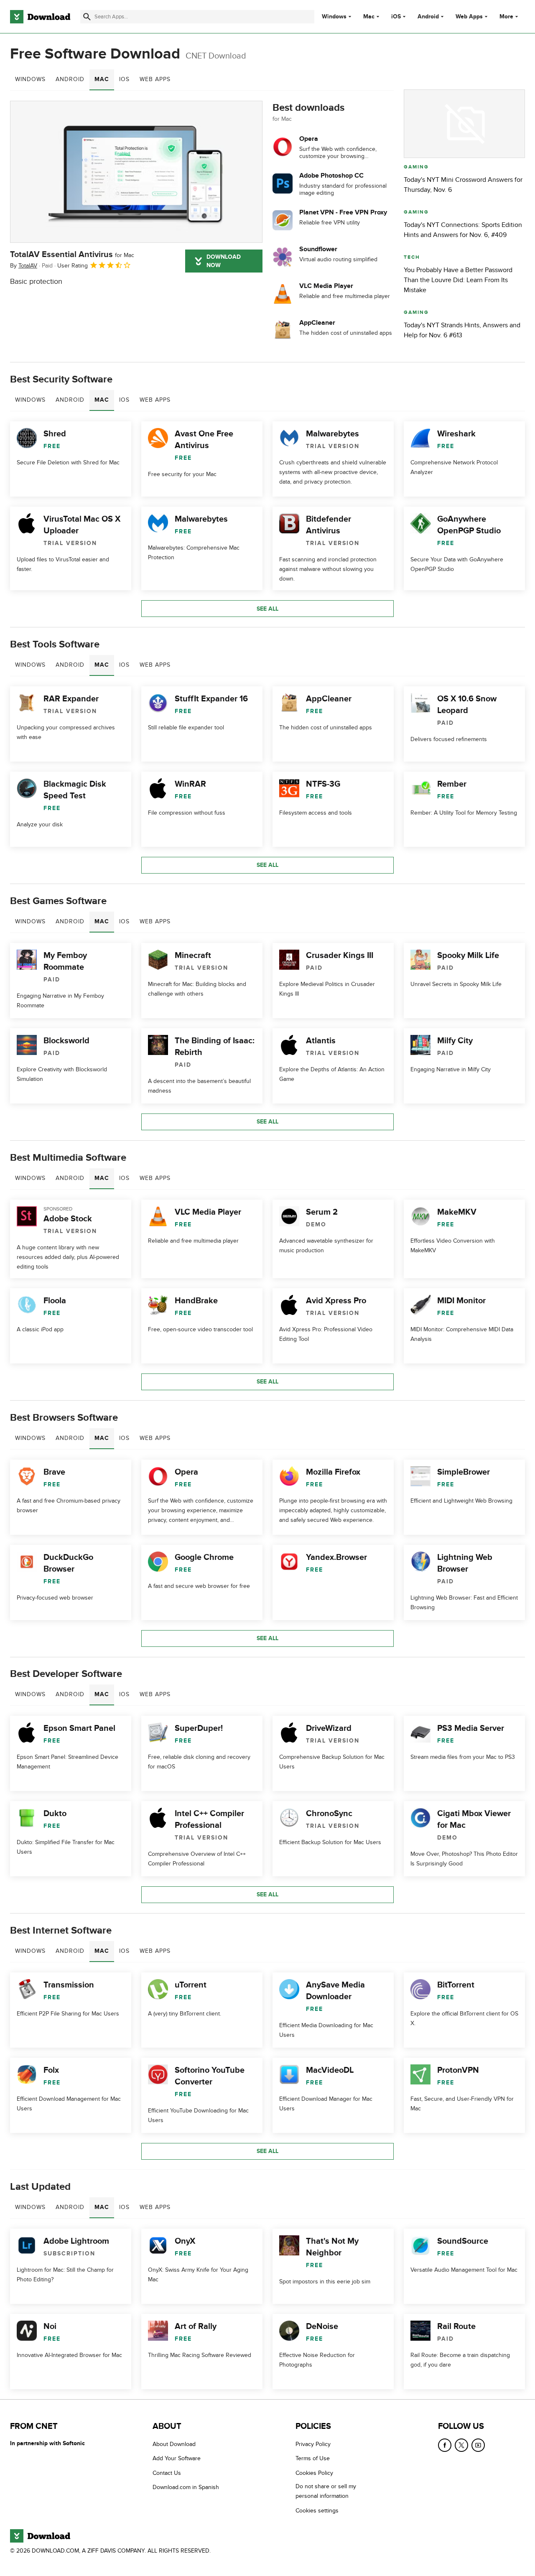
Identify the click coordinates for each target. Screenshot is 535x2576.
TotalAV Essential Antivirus (72, 255)
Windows (334, 17)
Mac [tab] (102, 79)
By (24, 266)
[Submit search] (87, 17)
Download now (224, 261)
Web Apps (469, 17)
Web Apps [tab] (155, 79)
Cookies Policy (314, 2473)
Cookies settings (317, 2511)
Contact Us (167, 2473)
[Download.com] (40, 17)
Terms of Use (313, 2458)
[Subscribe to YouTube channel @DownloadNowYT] (478, 2445)
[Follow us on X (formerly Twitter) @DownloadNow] (461, 2445)
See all (267, 609)
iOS (396, 17)
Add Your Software (177, 2458)
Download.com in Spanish (186, 2487)
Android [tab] (70, 79)
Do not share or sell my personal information (326, 2491)
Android (428, 17)
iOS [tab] (124, 79)
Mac (369, 17)
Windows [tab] (30, 79)
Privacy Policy (313, 2444)
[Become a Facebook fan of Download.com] (445, 2445)
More (506, 17)
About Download (174, 2444)
